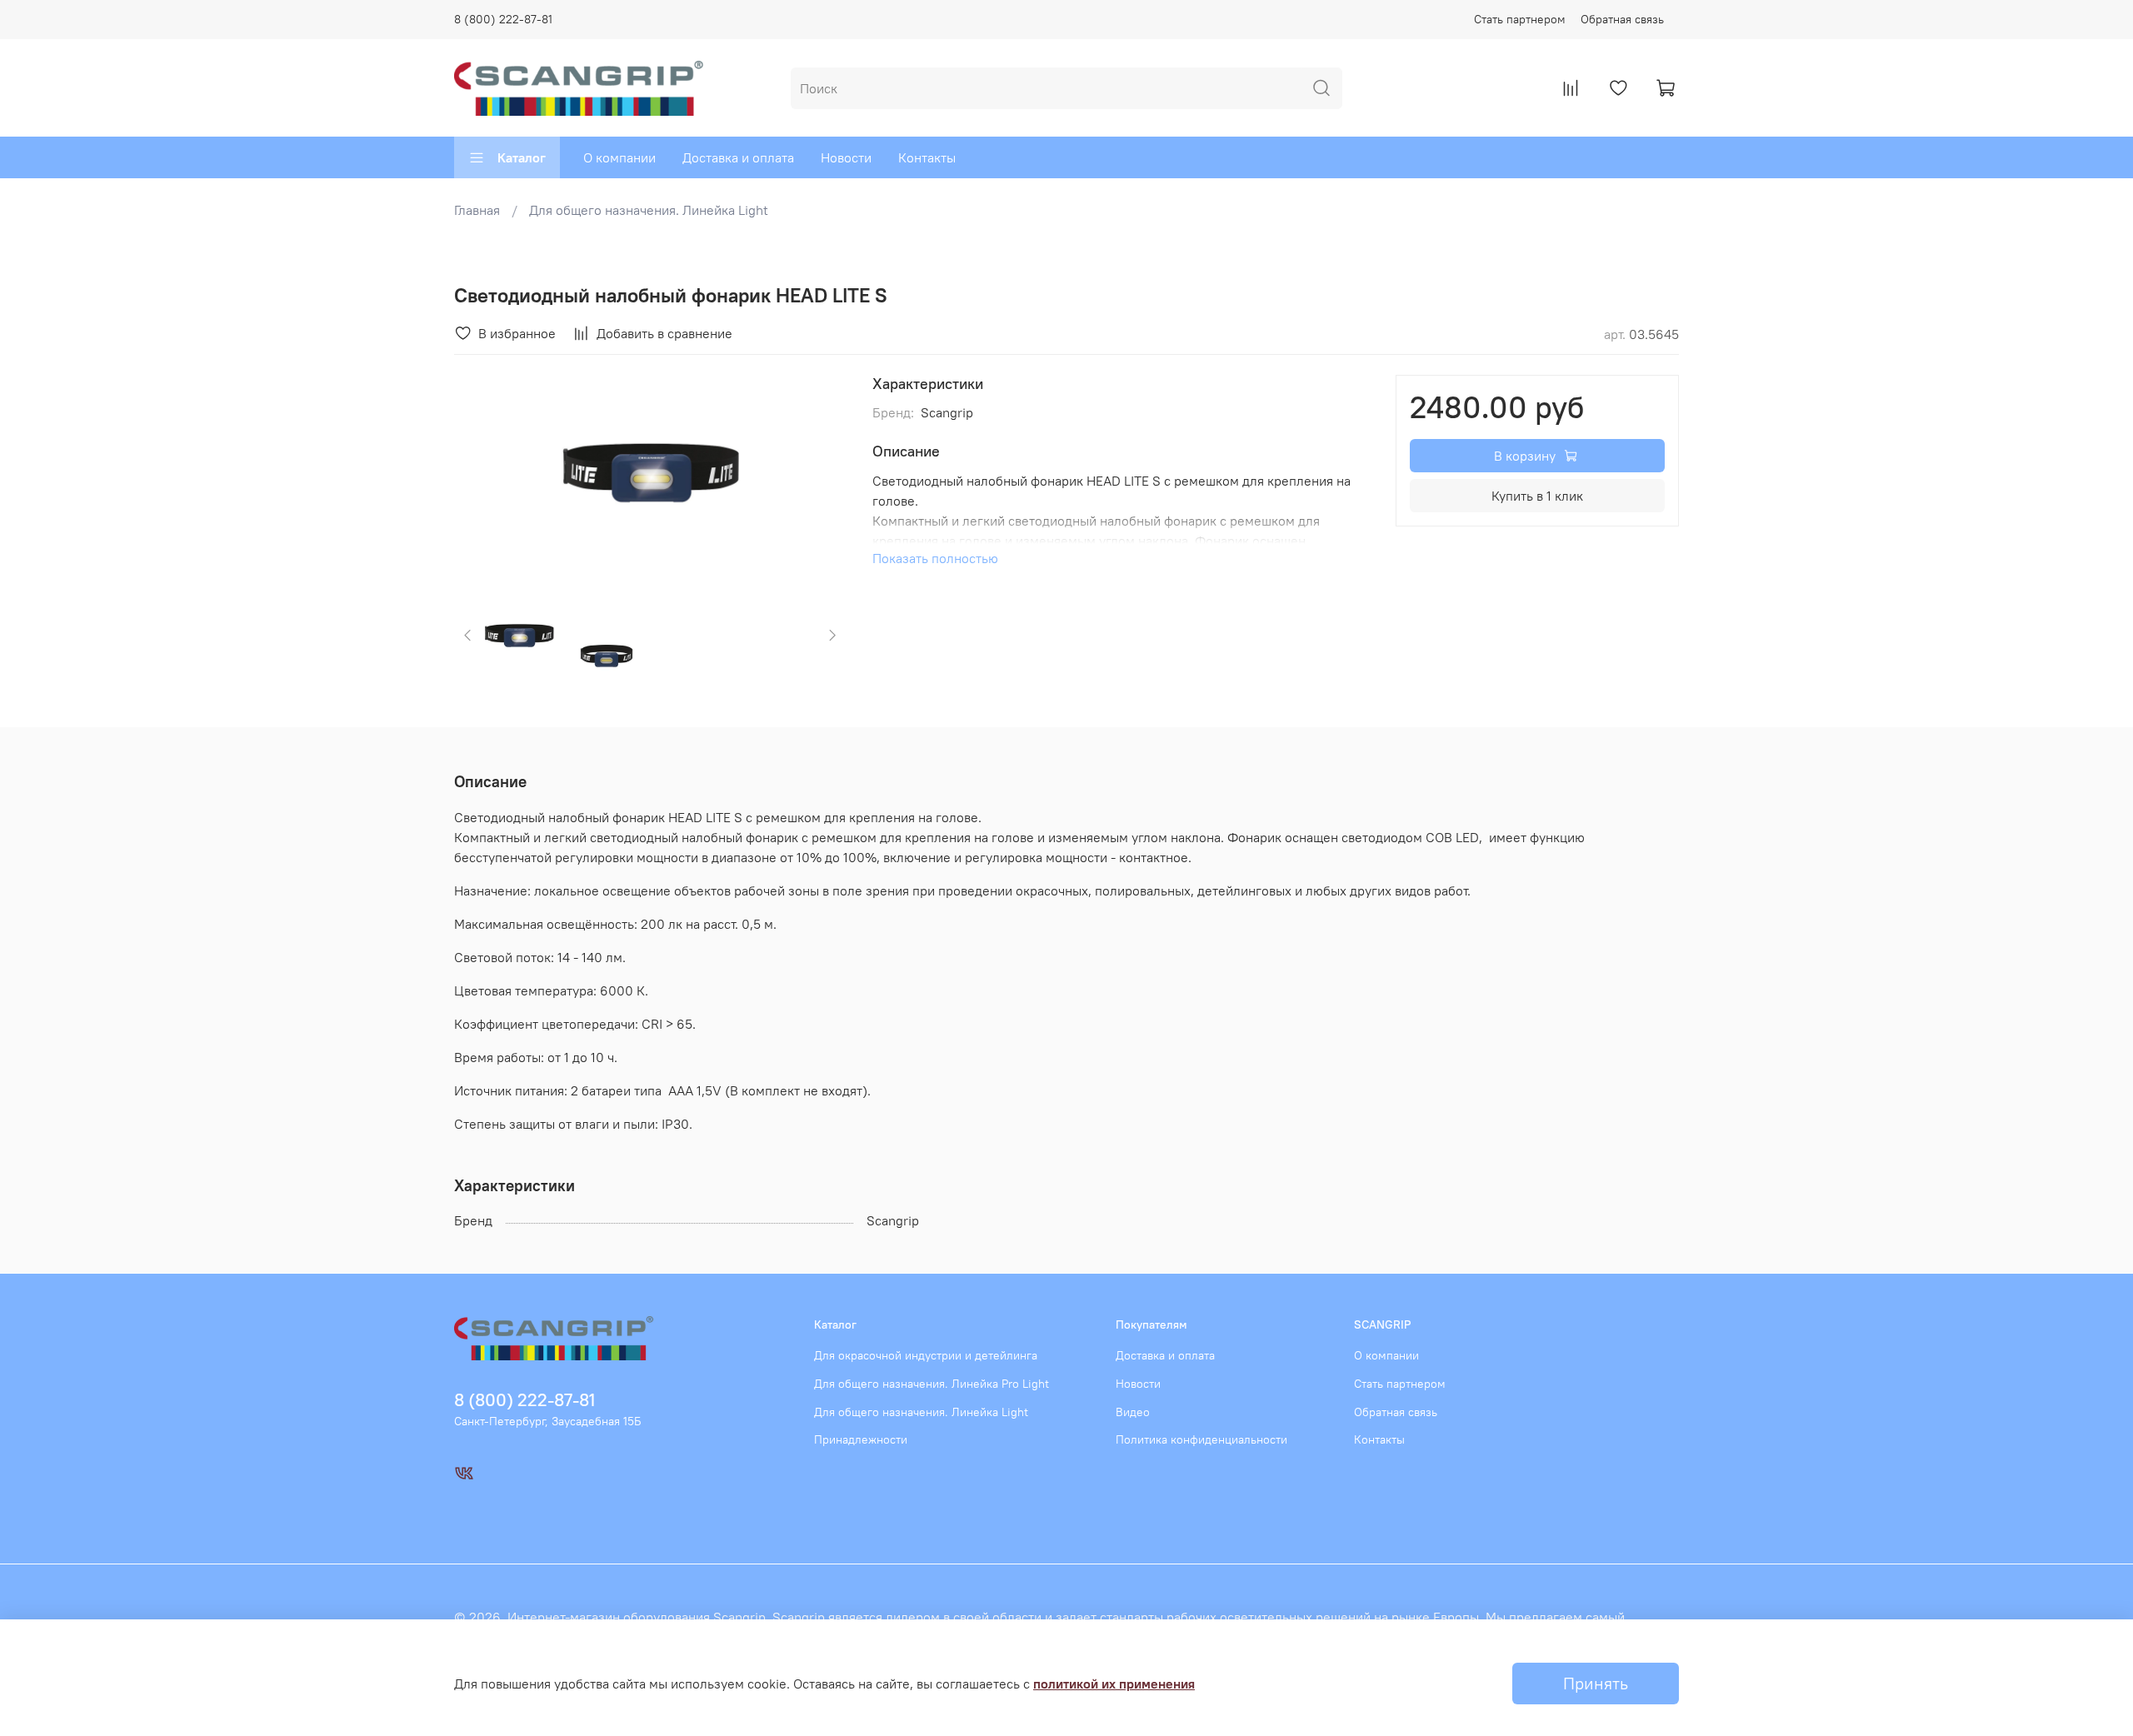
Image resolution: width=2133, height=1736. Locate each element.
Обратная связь (1622, 19)
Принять (1596, 1683)
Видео (1133, 1412)
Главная (477, 210)
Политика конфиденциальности (1201, 1439)
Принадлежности (861, 1439)
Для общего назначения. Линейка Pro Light (932, 1384)
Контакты (927, 157)
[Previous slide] (481, 472)
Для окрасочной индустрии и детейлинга (926, 1355)
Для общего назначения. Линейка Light (649, 210)
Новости (846, 157)
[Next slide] (819, 472)
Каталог (522, 157)
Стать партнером (1520, 19)
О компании (619, 157)
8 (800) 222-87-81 (503, 19)
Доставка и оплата (738, 157)
